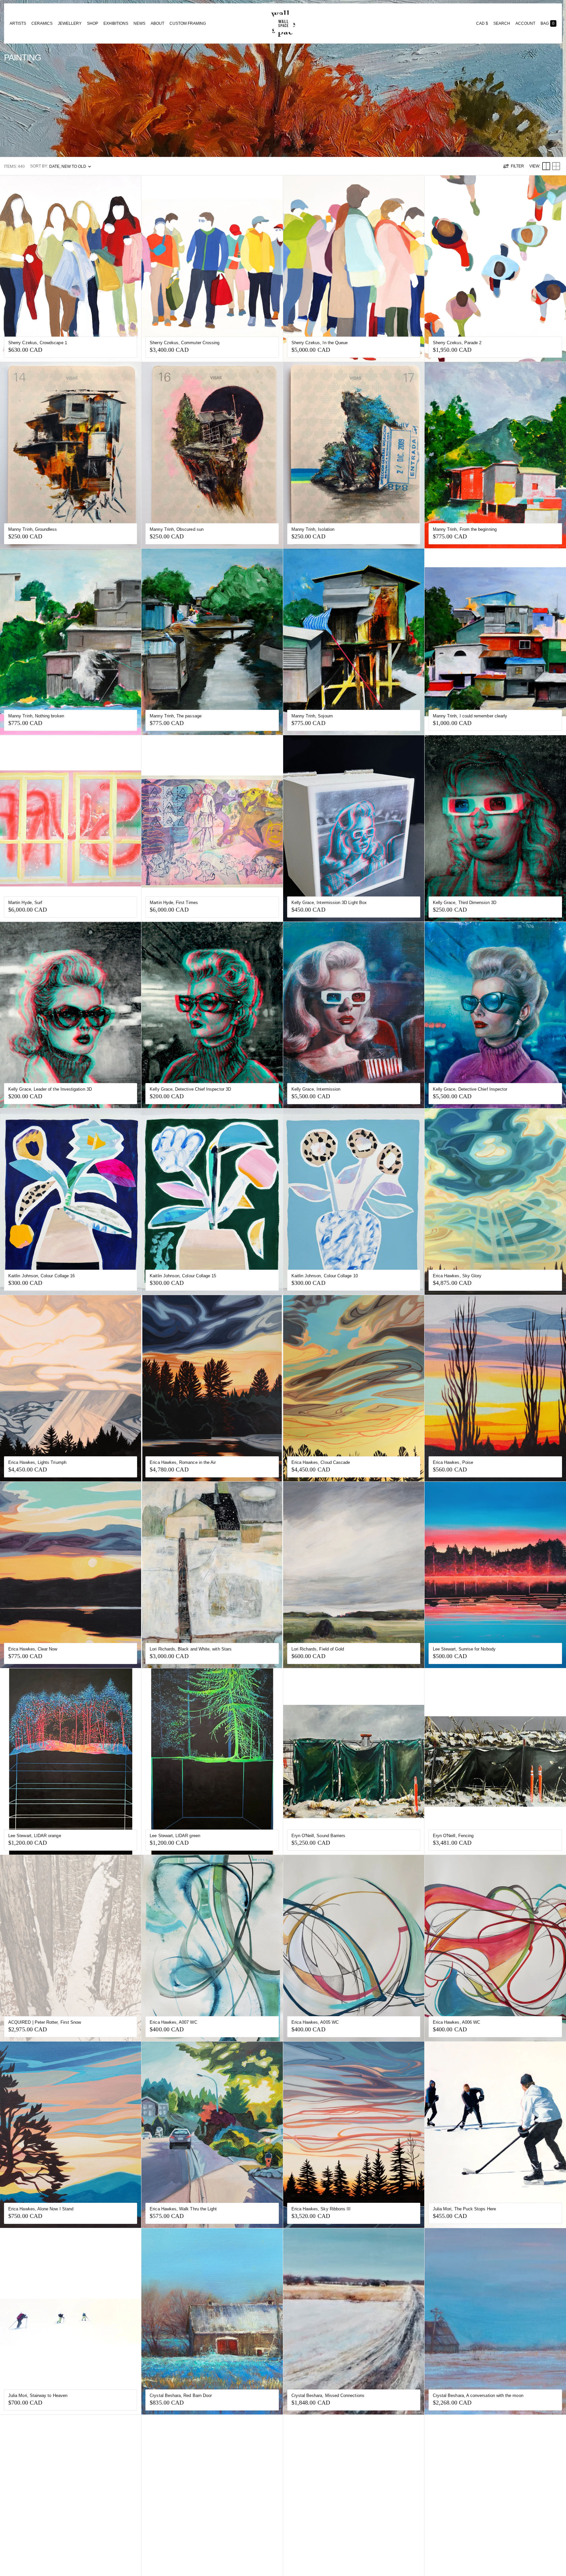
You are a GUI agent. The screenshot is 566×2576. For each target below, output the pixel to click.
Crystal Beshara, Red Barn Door (181, 2395)
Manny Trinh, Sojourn (312, 716)
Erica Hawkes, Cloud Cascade (321, 1462)
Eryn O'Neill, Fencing (453, 1836)
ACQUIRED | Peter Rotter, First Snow (45, 2022)
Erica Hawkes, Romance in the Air (183, 1462)
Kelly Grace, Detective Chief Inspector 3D (190, 1089)
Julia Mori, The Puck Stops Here (464, 2209)
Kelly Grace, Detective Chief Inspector (470, 1089)
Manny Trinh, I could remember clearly (470, 716)
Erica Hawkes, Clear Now (33, 1649)
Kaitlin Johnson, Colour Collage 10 (325, 1276)
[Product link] (71, 269)
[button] (502, 23)
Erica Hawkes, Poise (453, 1462)
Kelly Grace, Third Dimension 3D (465, 903)
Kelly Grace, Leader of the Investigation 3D (50, 1089)
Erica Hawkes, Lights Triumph (37, 1462)
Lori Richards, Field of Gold (318, 1649)
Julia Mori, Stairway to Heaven (38, 2395)
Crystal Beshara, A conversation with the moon (478, 2395)
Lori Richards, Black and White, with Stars (191, 1649)
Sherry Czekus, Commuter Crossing (185, 343)
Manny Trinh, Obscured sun (177, 529)
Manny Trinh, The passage (176, 716)
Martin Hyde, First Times (174, 903)
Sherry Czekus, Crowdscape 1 (38, 343)
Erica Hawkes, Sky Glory (457, 1276)
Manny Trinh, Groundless (33, 529)
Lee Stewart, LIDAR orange (35, 1836)
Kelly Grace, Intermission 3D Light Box (329, 903)
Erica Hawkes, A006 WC (456, 2022)
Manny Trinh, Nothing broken (36, 716)
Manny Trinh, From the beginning (465, 529)
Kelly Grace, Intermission (316, 1089)
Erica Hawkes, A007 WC (173, 2022)
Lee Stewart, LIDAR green (175, 1836)
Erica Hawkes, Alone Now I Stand (41, 2209)
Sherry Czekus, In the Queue (320, 343)
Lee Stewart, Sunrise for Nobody (464, 1649)
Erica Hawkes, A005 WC (315, 2022)
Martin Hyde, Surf (25, 903)
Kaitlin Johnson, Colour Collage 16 (41, 1276)
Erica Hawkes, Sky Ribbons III (321, 2209)
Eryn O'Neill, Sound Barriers (319, 1836)
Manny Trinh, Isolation (313, 529)
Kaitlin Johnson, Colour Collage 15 (183, 1276)
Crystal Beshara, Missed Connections (328, 2395)
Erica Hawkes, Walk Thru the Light (183, 2209)
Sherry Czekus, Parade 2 (457, 343)
